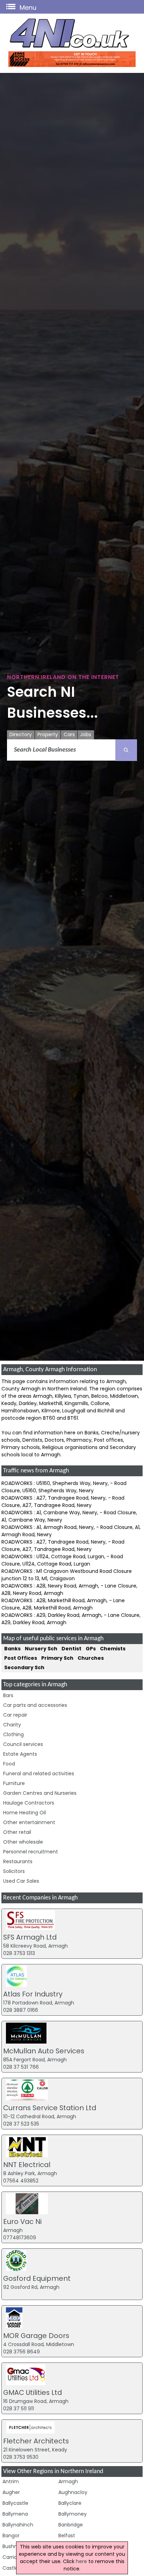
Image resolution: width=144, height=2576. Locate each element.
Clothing (13, 1734)
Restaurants (18, 1861)
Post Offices (21, 1658)
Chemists (113, 1649)
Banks (12, 1649)
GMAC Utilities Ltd (33, 2392)
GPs (91, 1649)
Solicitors (14, 1871)
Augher (11, 2492)
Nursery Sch (41, 1649)
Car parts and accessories (35, 1705)
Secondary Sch (24, 1667)
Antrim (11, 2481)
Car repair (15, 1715)
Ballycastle (15, 2503)
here (81, 2561)
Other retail (17, 1832)
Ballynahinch (18, 2525)
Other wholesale (23, 1842)
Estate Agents (20, 1754)
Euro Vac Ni (22, 2222)
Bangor (11, 2536)
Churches (91, 1658)
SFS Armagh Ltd (30, 1937)
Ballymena (15, 2514)
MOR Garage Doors (36, 2336)
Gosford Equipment (37, 2278)
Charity (12, 1725)
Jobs (86, 734)
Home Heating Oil (24, 1813)
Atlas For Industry (33, 1994)
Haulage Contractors (29, 1803)
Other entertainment (29, 1822)
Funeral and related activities (39, 1774)
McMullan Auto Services (44, 2051)
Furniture (14, 1783)
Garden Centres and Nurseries (40, 1793)
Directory (21, 734)
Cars (69, 734)
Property (48, 734)
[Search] (126, 750)
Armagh (68, 2481)
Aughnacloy (73, 2492)
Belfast (67, 2536)
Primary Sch (57, 1658)
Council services (23, 1744)
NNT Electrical (27, 2165)
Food (9, 1764)
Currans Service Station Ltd (50, 2108)
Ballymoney (73, 2514)
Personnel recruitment (31, 1852)
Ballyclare (70, 2503)
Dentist (71, 1649)
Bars (8, 1695)
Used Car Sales (21, 1881)
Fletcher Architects (36, 2441)
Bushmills (14, 2546)
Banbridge (71, 2525)
